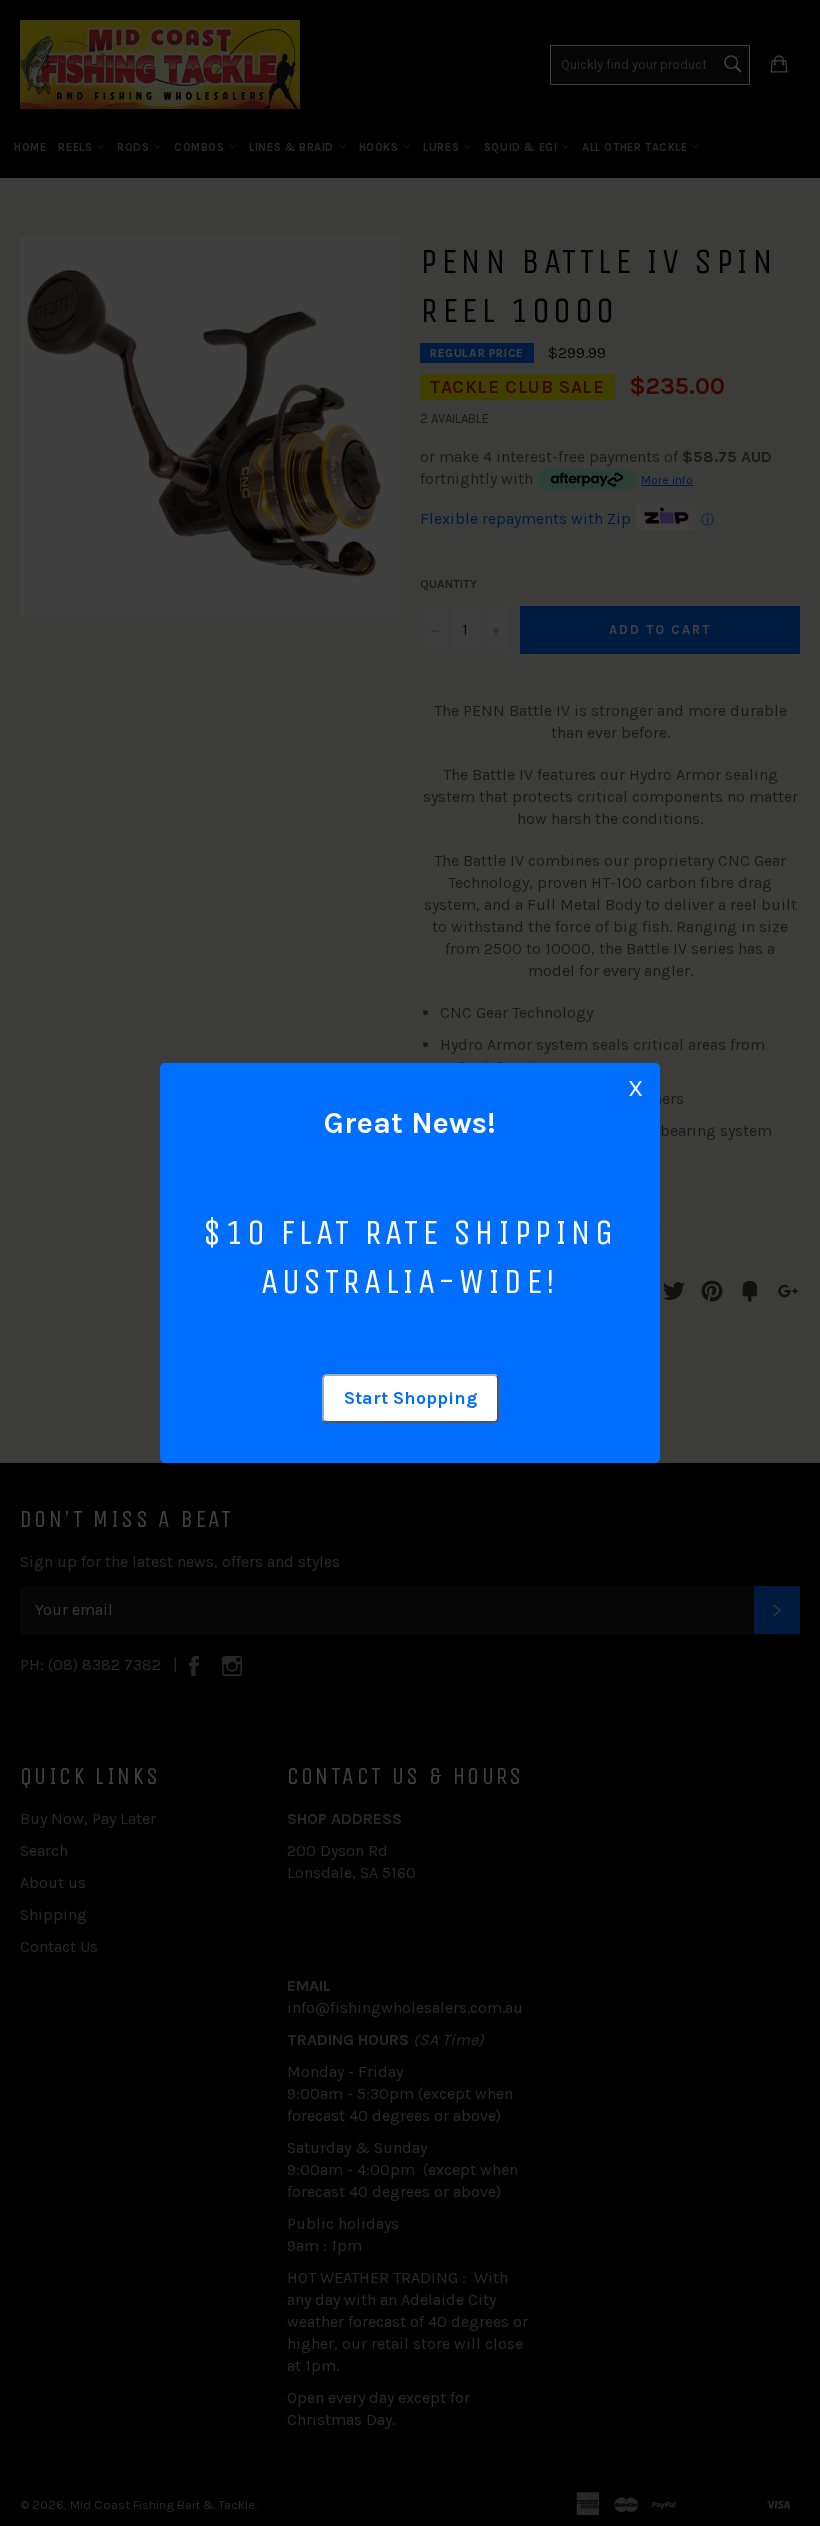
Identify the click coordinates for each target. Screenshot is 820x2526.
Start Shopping (410, 1398)
